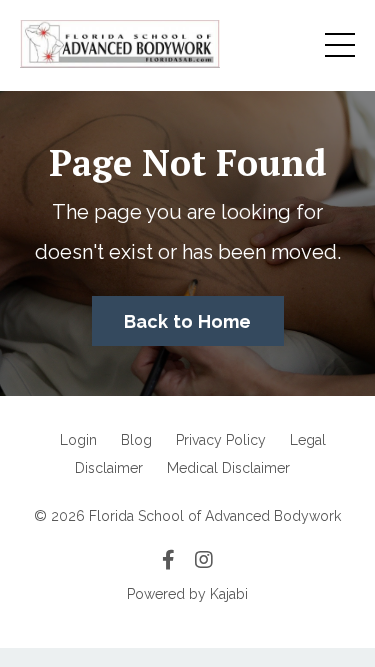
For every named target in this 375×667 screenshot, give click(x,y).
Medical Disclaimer (228, 468)
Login (78, 440)
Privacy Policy (221, 440)
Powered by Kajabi (187, 594)
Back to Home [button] (188, 321)
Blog (136, 440)
